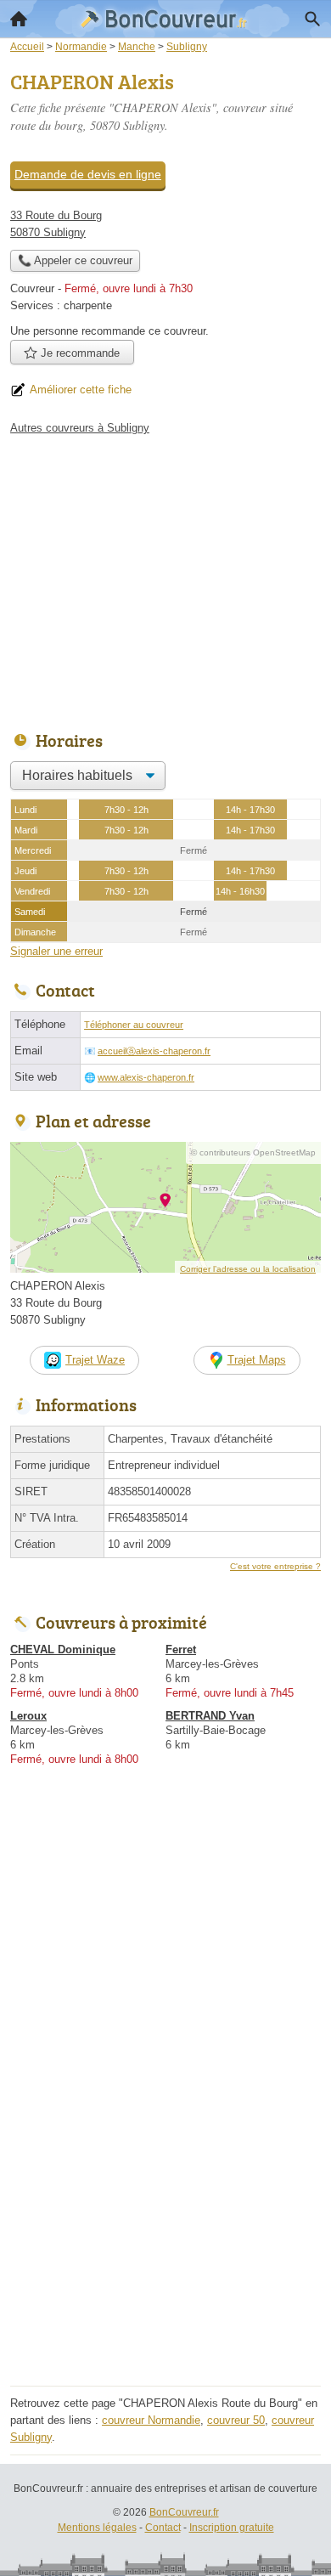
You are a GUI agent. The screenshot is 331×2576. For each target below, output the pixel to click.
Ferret (181, 1650)
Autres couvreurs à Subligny (80, 428)
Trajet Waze (95, 1360)
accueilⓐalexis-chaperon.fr (154, 1051)
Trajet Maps (257, 1360)
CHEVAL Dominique (63, 1650)
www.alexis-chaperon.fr (146, 1077)
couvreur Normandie (151, 2420)
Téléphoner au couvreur (134, 1025)
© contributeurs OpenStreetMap (253, 1152)
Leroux (28, 1716)
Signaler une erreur (56, 951)
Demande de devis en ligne (88, 174)
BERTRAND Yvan (210, 1716)
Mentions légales (97, 2528)
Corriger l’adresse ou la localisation (248, 1269)
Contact (163, 2528)
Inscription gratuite (232, 2528)
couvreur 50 (236, 2420)
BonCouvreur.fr (184, 2512)
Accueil (19, 19)
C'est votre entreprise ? (275, 1566)
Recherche (312, 19)
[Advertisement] (165, 2215)
